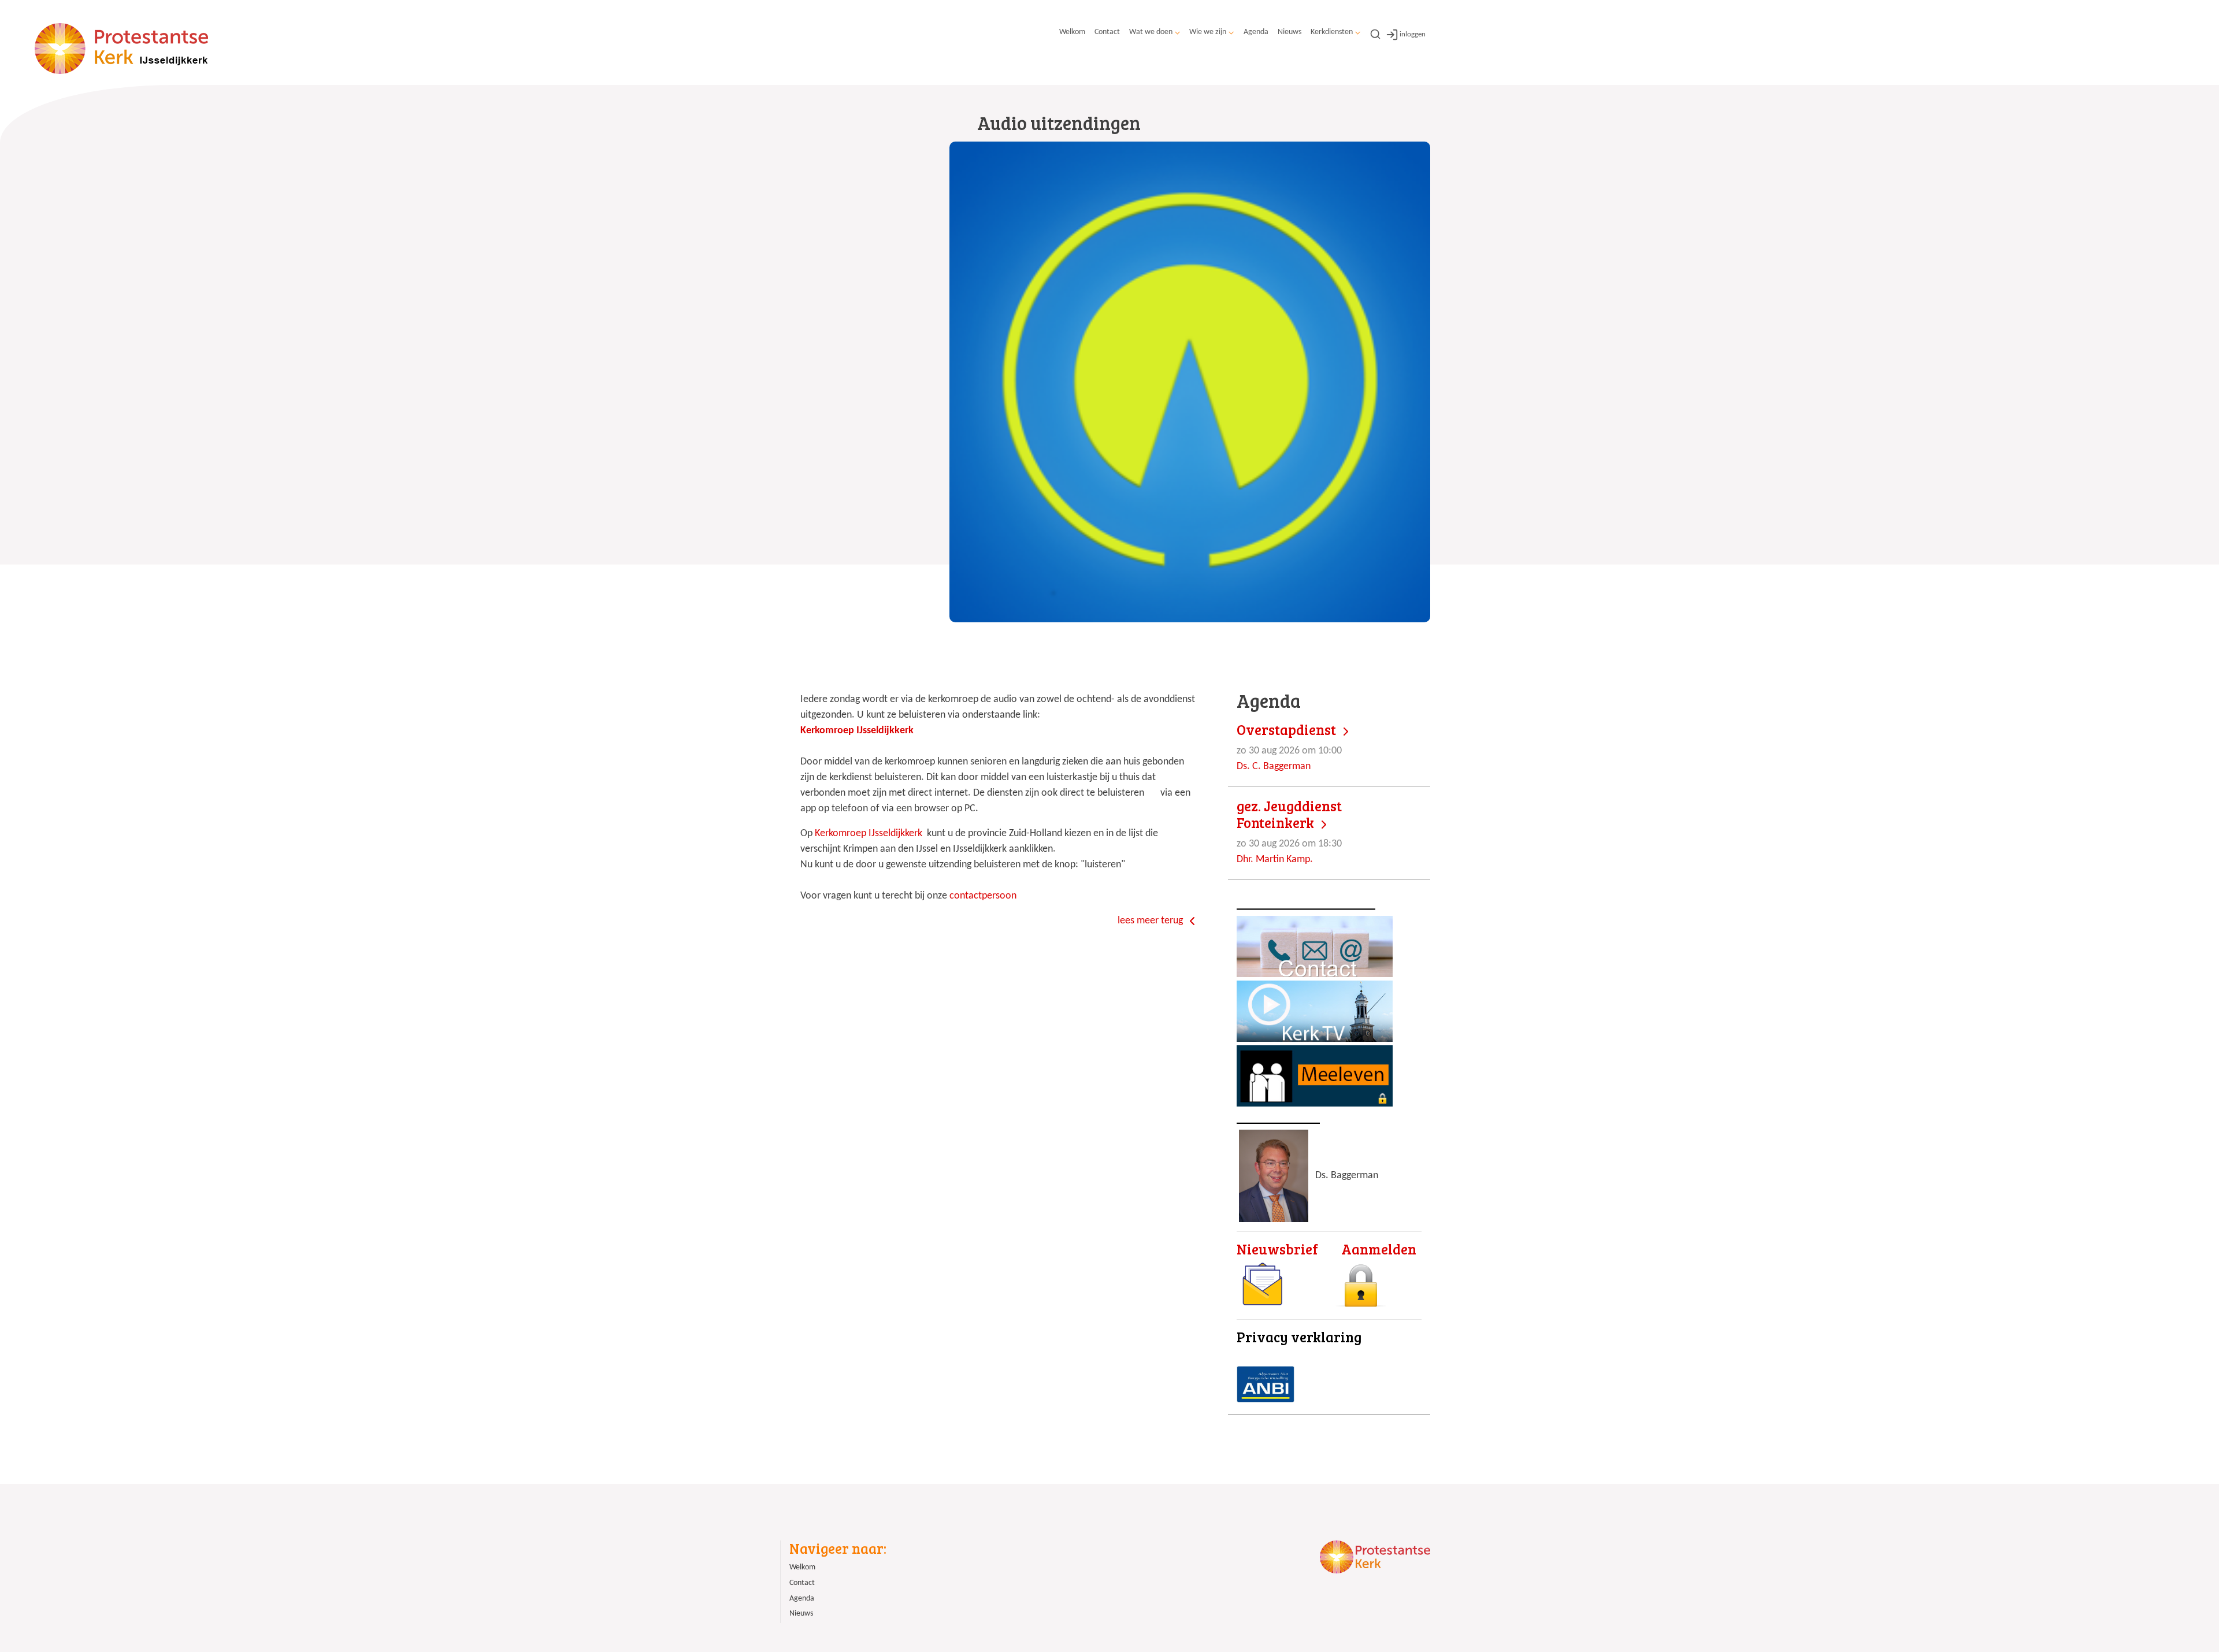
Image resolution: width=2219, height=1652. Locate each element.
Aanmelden (1379, 1249)
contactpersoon (983, 896)
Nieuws (1290, 32)
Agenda (1256, 32)
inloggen (1413, 34)
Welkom (1072, 32)
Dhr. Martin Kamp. (1289, 831)
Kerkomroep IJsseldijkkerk (870, 834)
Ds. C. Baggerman (1289, 747)
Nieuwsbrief (1277, 1249)
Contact (1107, 32)
